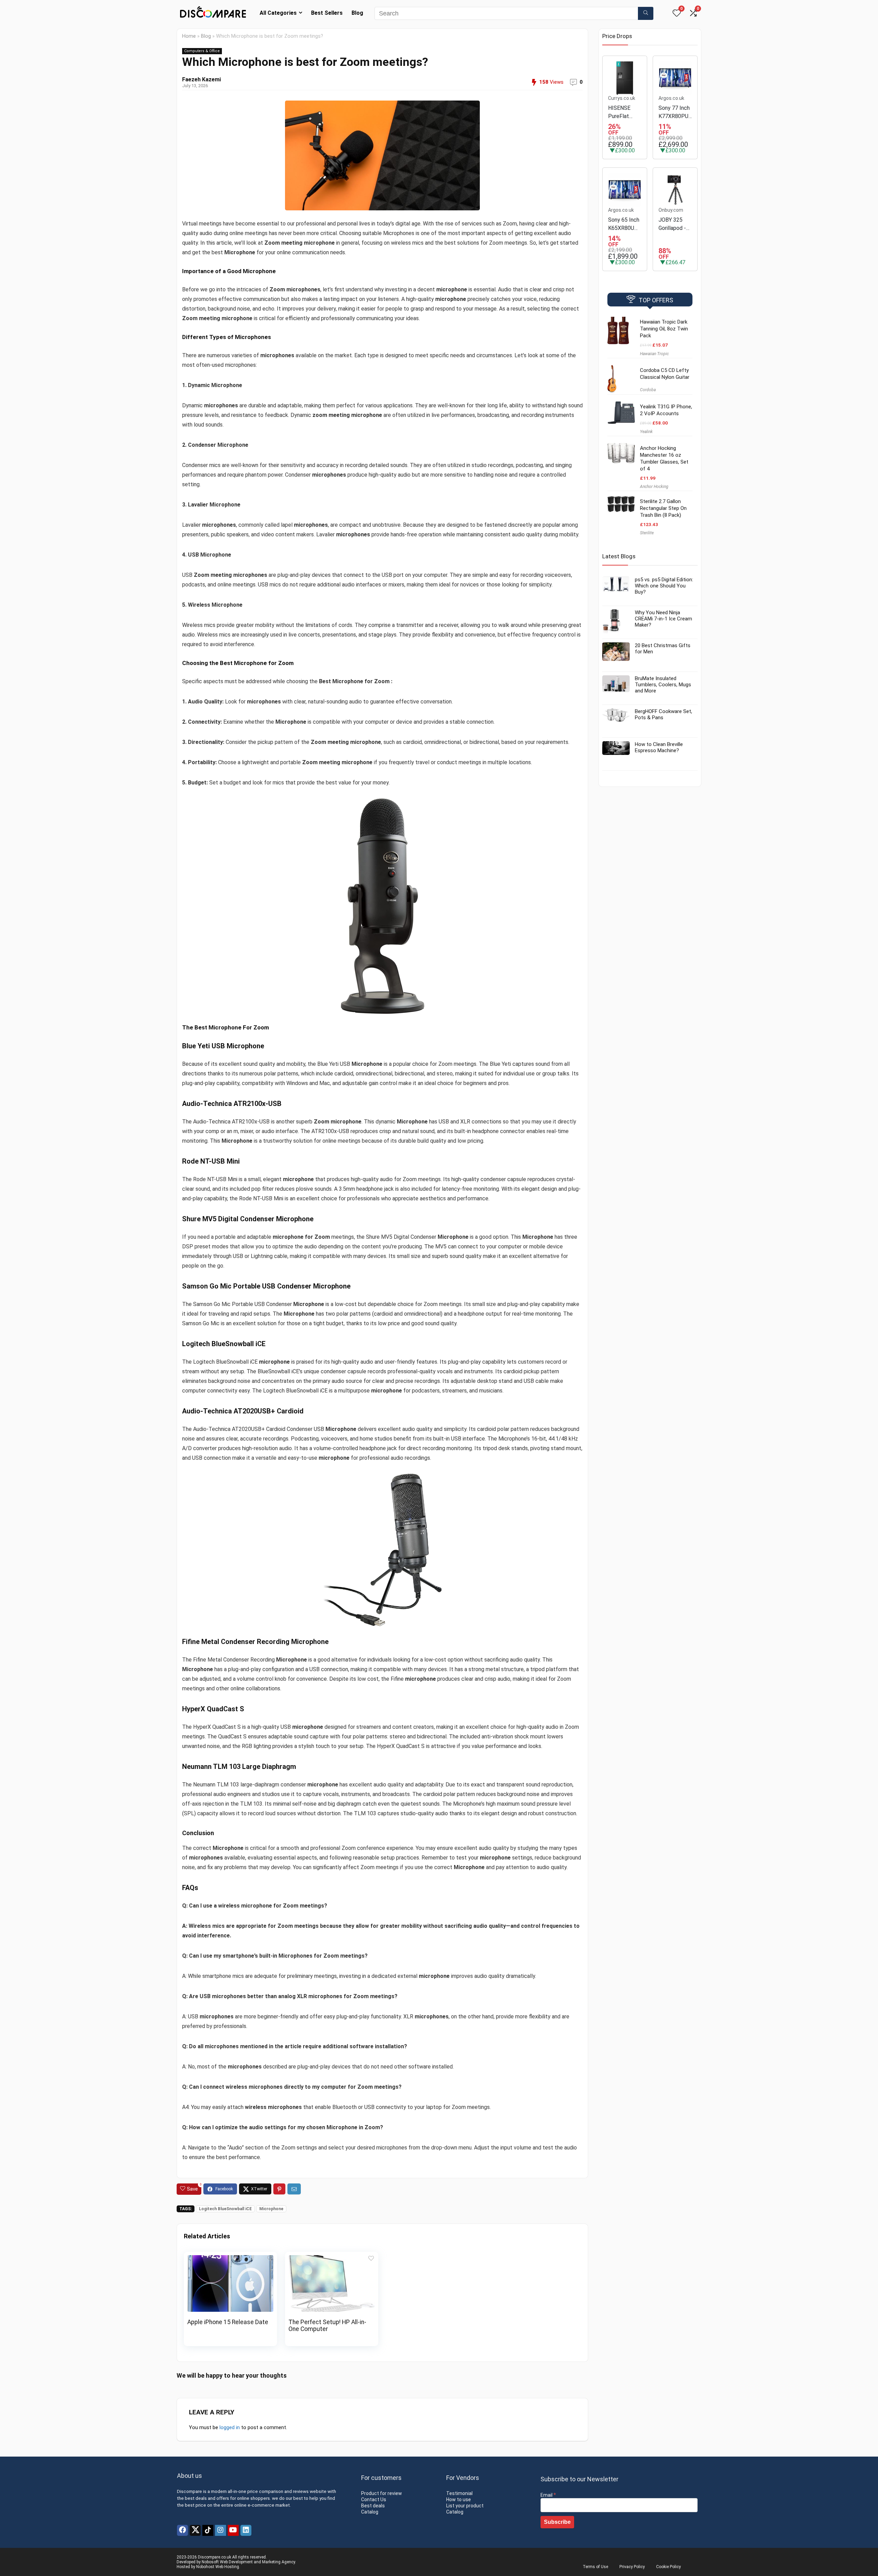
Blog (357, 13)
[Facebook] (182, 2530)
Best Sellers (327, 13)
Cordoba (648, 390)
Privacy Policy (632, 2567)
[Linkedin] (246, 2530)
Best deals (373, 2506)
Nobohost (205, 2567)
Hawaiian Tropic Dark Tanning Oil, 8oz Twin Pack (664, 329)
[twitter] (195, 2530)
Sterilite (647, 533)
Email (548, 2495)
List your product (465, 2506)
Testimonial (459, 2493)
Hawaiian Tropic (654, 354)
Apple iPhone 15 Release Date (228, 2322)
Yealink (646, 432)
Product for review (382, 2493)
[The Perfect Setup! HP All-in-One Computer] (332, 2260)
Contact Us (374, 2499)
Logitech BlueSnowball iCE (225, 2209)
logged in (230, 2427)
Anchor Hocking (654, 487)
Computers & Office (202, 51)
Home (189, 36)
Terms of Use (595, 2567)
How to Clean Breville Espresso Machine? (659, 747)
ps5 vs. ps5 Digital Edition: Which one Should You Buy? (664, 586)
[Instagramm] (221, 2530)
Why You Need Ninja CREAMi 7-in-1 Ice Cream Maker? (663, 619)
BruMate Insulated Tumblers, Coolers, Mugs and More (663, 685)
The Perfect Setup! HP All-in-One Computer (327, 2326)
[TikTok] (208, 2530)
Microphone (271, 2209)
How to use (459, 2499)
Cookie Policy (668, 2567)
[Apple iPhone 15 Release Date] (230, 2260)
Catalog (370, 2512)
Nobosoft (210, 2562)
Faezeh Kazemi (201, 79)
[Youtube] (233, 2530)
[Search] (646, 13)
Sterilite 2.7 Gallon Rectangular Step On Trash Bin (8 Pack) (663, 508)
